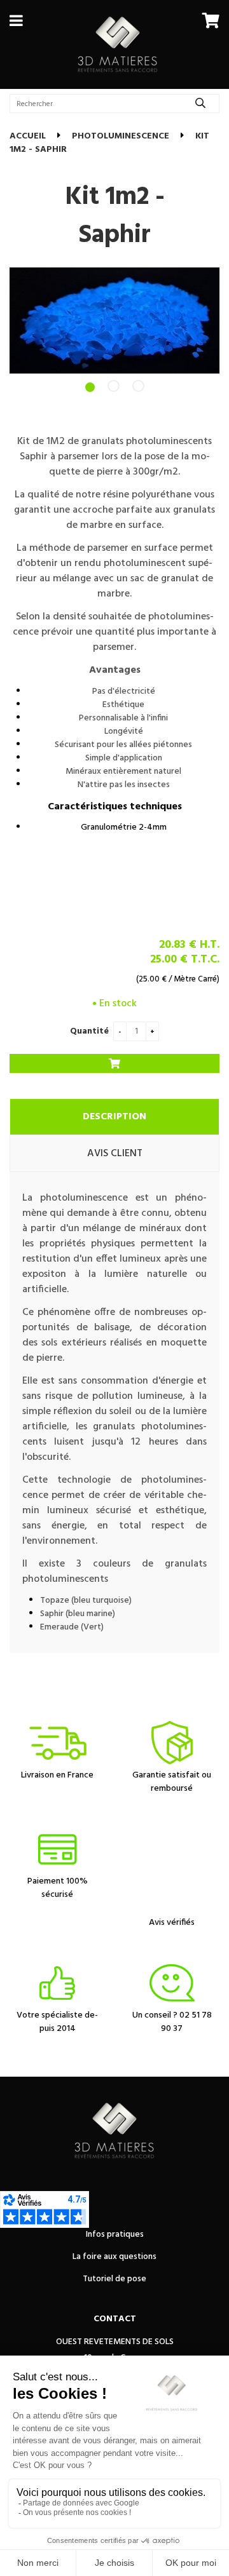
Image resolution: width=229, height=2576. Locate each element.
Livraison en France (57, 1775)
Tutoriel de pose (114, 2279)
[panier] (211, 20)
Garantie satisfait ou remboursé (172, 1782)
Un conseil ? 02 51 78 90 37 (172, 2022)
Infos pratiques (115, 2235)
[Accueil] (118, 44)
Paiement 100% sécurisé (58, 1888)
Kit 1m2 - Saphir (115, 217)
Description (114, 1117)
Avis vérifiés (172, 1923)
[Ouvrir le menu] (16, 20)
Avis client (115, 1154)
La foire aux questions (114, 2257)
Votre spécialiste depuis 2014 (57, 2022)
